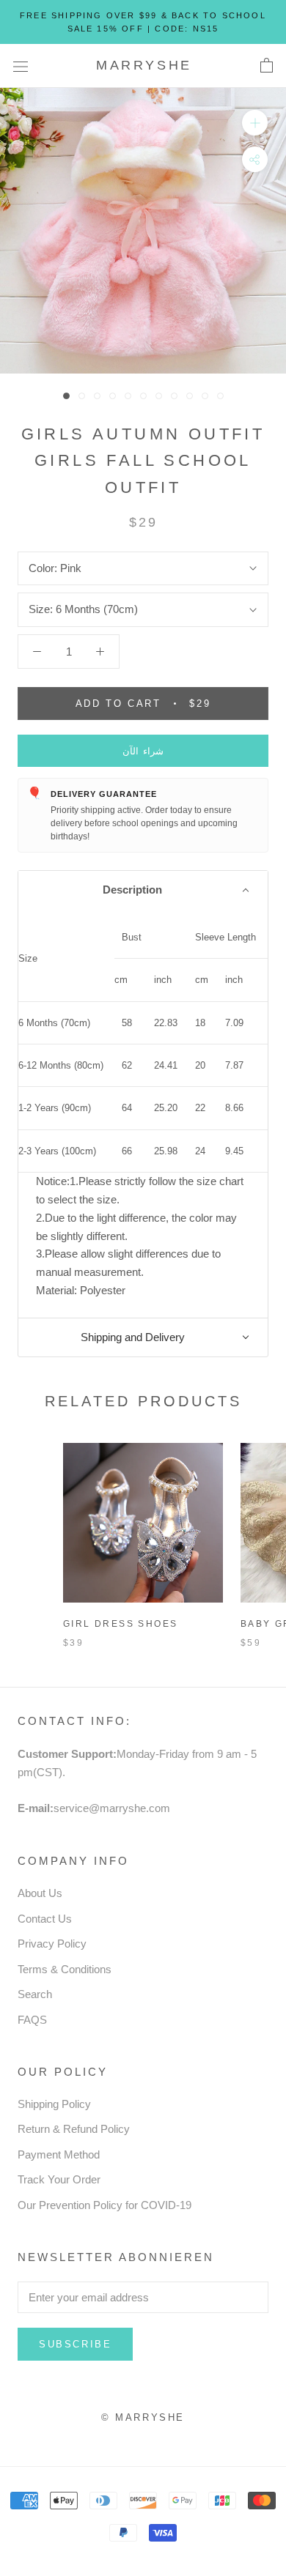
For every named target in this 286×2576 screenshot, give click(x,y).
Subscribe (75, 2344)
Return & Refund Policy (74, 2129)
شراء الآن (143, 751)
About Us (40, 1893)
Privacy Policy (52, 1944)
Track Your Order (59, 2179)
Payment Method (59, 2154)
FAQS (32, 2020)
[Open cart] (267, 66)
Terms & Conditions (65, 1969)
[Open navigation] (21, 66)
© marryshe (143, 2417)
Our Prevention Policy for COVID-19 (104, 2205)
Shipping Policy (54, 2104)
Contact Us (45, 1919)
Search (35, 1994)
